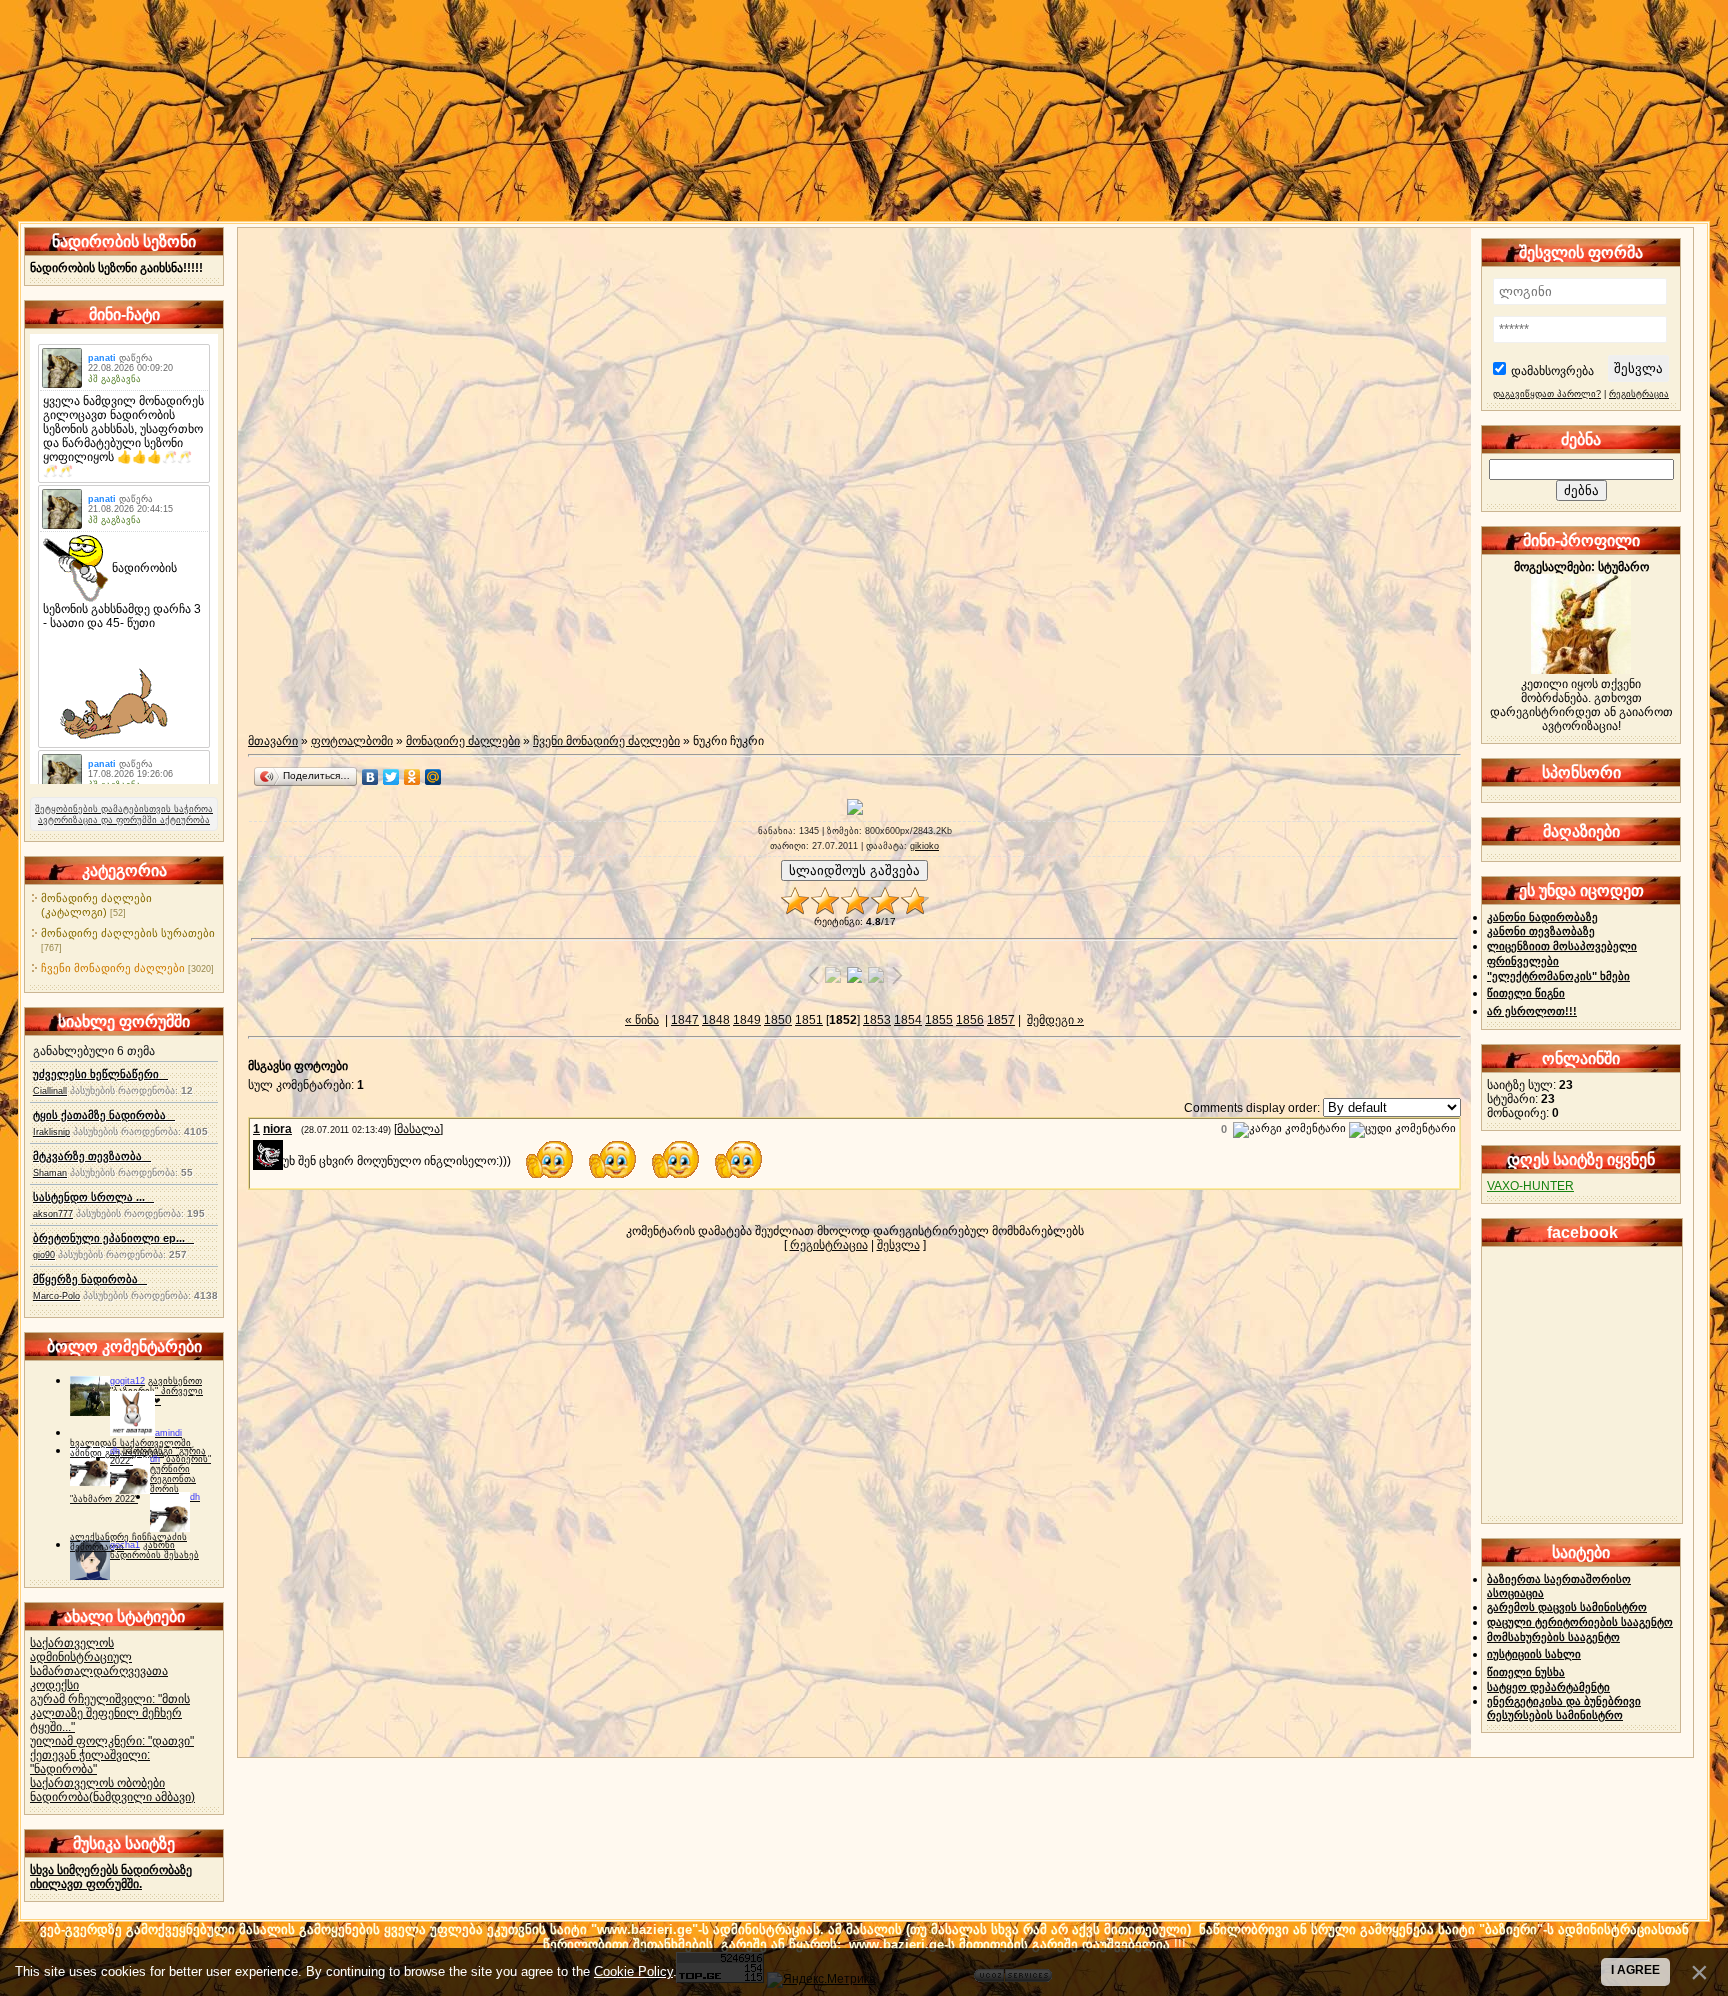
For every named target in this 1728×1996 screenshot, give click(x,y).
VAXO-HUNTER (1530, 1186)
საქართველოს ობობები (97, 1783)
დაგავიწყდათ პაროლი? (1547, 394)
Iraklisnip (51, 1132)
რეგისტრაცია (829, 1245)
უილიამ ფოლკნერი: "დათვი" (112, 1741)
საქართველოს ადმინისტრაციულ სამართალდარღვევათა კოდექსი (99, 1664)
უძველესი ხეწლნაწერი (100, 1074)
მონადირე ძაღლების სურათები (128, 933)
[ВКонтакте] (370, 777)
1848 (716, 1020)
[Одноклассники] (412, 777)
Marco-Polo (56, 1296)
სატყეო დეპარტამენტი (1548, 1687)
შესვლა (898, 1245)
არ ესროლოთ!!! (1532, 1011)
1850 (778, 1020)
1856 (970, 1020)
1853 (877, 1020)
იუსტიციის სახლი (1534, 1654)
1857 (1001, 1020)
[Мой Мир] (433, 777)
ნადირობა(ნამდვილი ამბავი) (112, 1797)
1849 (747, 1020)
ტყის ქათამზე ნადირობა (104, 1115)
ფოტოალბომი (352, 741)
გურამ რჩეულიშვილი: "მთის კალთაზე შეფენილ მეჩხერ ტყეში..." (110, 1713)
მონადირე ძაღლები (463, 741)
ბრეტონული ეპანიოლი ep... (113, 1238)
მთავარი (273, 741)
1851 (809, 1020)
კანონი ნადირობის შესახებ (154, 1550)
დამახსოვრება (1552, 371)
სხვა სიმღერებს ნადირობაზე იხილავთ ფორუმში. (111, 1877)
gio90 (44, 1255)
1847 (685, 1020)
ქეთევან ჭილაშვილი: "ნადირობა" (90, 1762)
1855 (939, 1020)
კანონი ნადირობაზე (1542, 917)
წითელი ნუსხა (1526, 1672)
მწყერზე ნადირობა (90, 1279)
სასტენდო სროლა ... (93, 1197)
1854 (908, 1020)
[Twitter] (391, 777)
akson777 (53, 1214)
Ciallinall (50, 1091)
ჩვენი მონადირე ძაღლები (113, 968)
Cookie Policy (633, 1971)
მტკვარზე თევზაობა (92, 1156)
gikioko (924, 846)
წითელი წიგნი (1526, 993)
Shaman (50, 1173)
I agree (1635, 1970)
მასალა (418, 1129)
